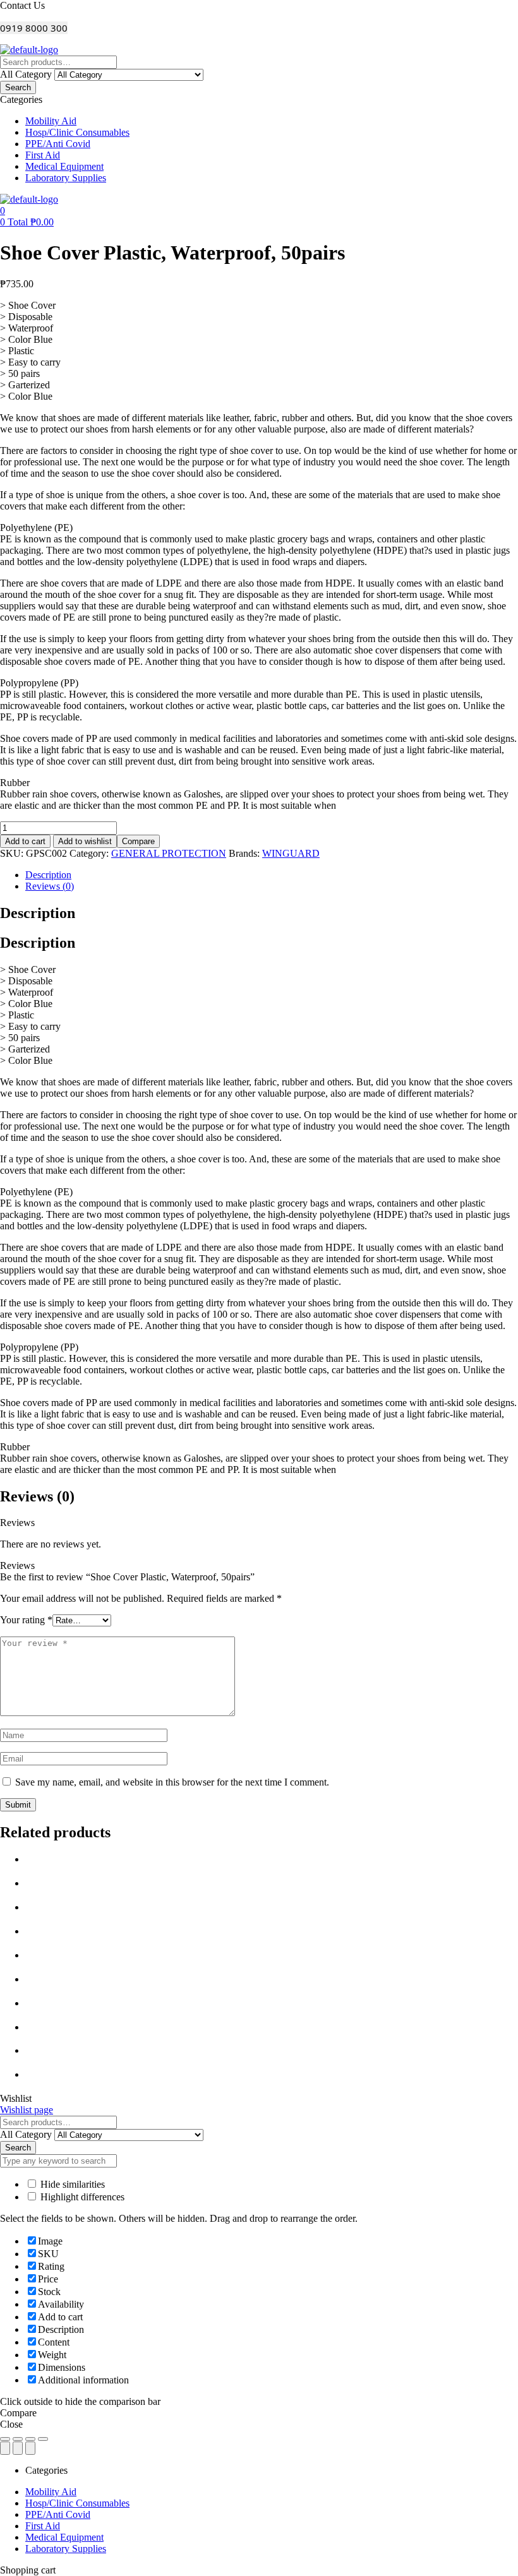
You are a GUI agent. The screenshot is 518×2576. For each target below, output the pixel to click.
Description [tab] (38, 913)
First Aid (43, 2526)
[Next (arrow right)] (30, 2448)
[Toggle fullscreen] (30, 2439)
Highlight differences (81, 2197)
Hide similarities (71, 2184)
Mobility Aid (51, 2492)
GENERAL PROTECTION (169, 853)
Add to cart (25, 841)
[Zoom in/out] (43, 2439)
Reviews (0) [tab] (37, 1496)
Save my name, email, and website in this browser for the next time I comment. (172, 1782)
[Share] (18, 2439)
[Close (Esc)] (5, 2439)
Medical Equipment (64, 2537)
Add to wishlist (85, 841)
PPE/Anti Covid (58, 2514)
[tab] (272, 875)
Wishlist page (27, 2110)
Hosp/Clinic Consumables (77, 2503)
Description (48, 875)
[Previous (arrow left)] (5, 2448)
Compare (138, 841)
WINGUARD (291, 853)
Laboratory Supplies (66, 2549)
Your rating (26, 1620)
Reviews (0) (50, 886)
